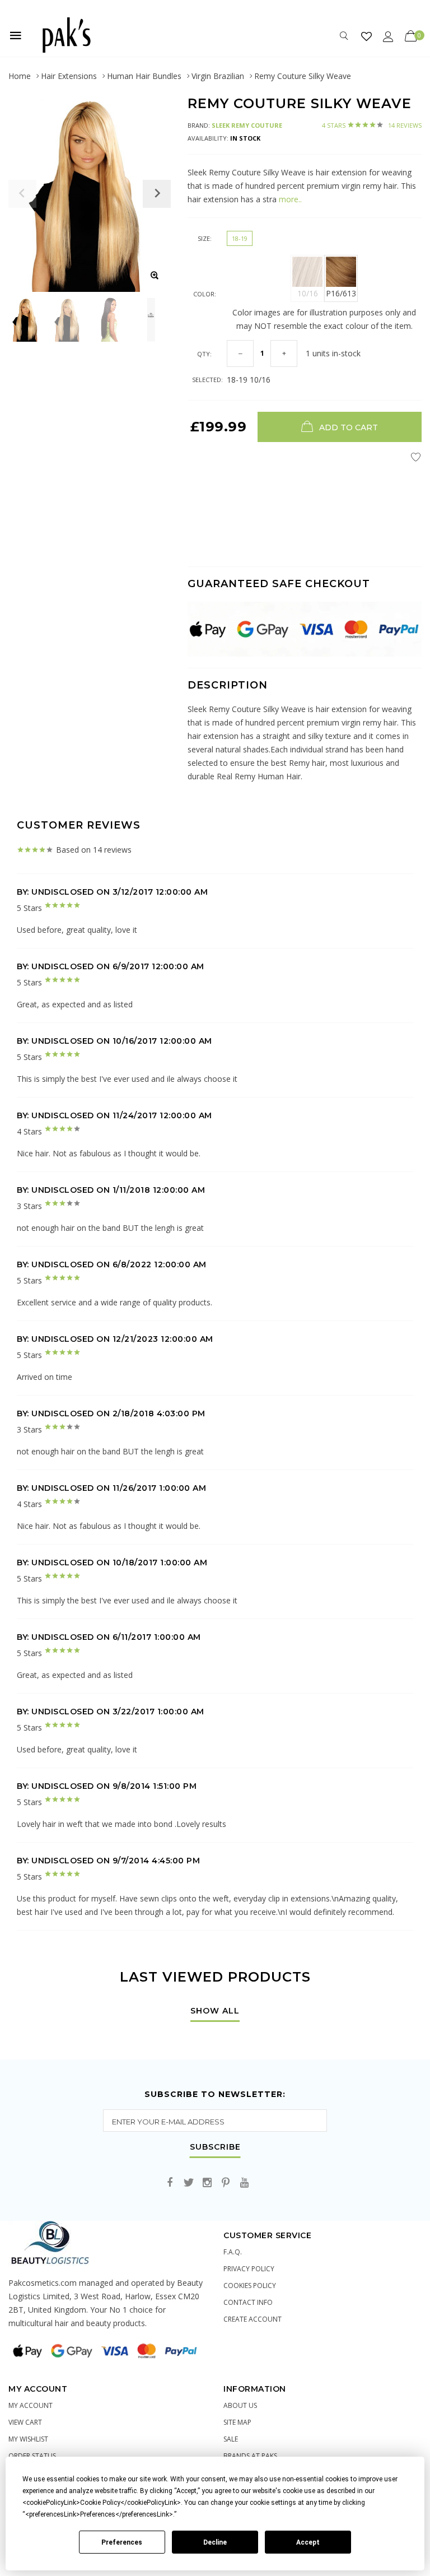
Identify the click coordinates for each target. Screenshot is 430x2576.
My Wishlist (28, 2439)
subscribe (215, 2147)
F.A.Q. (233, 2252)
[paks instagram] (207, 2183)
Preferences (122, 2542)
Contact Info (248, 2302)
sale (231, 2439)
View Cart (25, 2422)
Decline (215, 2542)
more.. (289, 199)
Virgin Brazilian (218, 76)
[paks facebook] (170, 2183)
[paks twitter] (189, 2183)
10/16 (308, 293)
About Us (240, 2405)
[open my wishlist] (366, 36)
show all (215, 2011)
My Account (31, 2405)
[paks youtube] (244, 2183)
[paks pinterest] (226, 2183)
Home (20, 76)
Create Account (253, 2319)
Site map (237, 2422)
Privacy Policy (249, 2269)
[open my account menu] (388, 36)
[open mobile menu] (16, 35)
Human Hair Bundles (144, 76)
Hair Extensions (69, 76)
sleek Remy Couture (247, 125)
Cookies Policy (250, 2286)
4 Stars (372, 125)
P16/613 (341, 293)
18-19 (240, 238)
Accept (308, 2542)
